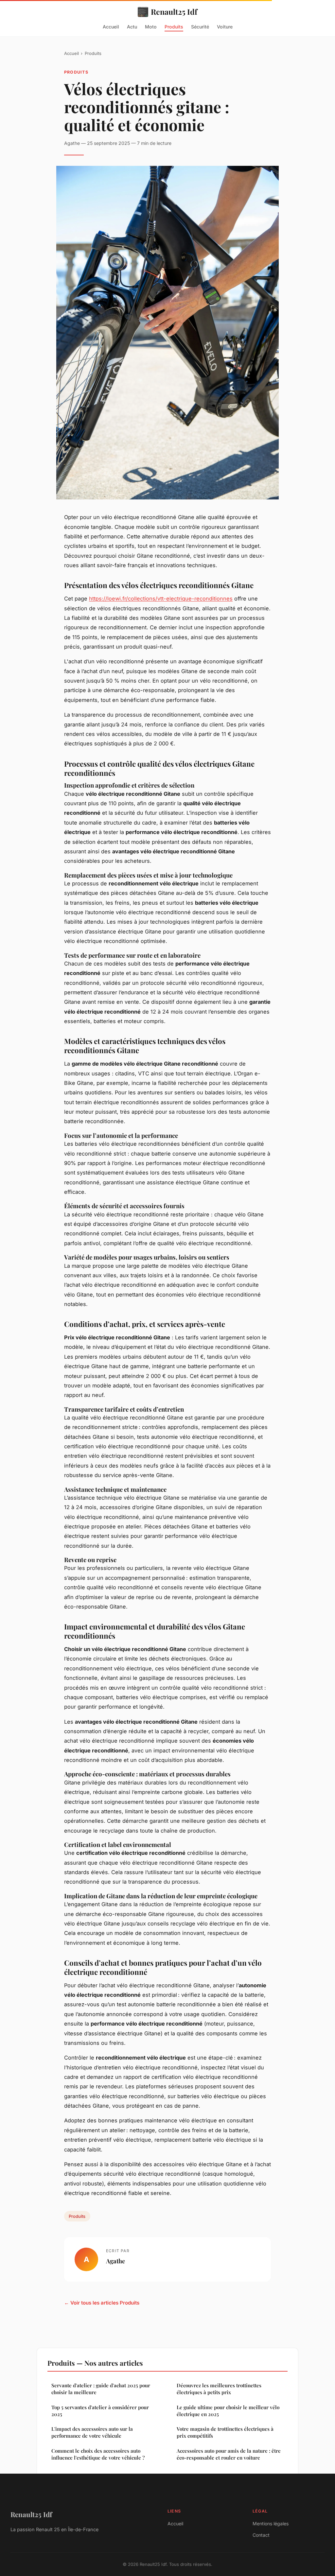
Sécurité (200, 26)
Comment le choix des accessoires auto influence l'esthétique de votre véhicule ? (98, 2454)
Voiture (225, 26)
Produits (174, 26)
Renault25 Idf (174, 12)
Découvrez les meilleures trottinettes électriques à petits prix (219, 2389)
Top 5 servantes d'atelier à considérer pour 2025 (100, 2411)
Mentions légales (271, 2524)
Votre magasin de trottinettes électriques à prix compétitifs (225, 2432)
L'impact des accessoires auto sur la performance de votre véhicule (92, 2432)
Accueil (111, 26)
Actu (132, 26)
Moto (151, 26)
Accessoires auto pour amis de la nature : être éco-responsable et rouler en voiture (229, 2454)
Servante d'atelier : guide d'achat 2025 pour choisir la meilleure (101, 2389)
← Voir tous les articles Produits (102, 2303)
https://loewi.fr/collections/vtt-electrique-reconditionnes (161, 599)
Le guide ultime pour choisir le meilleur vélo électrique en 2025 (228, 2411)
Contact (261, 2535)
